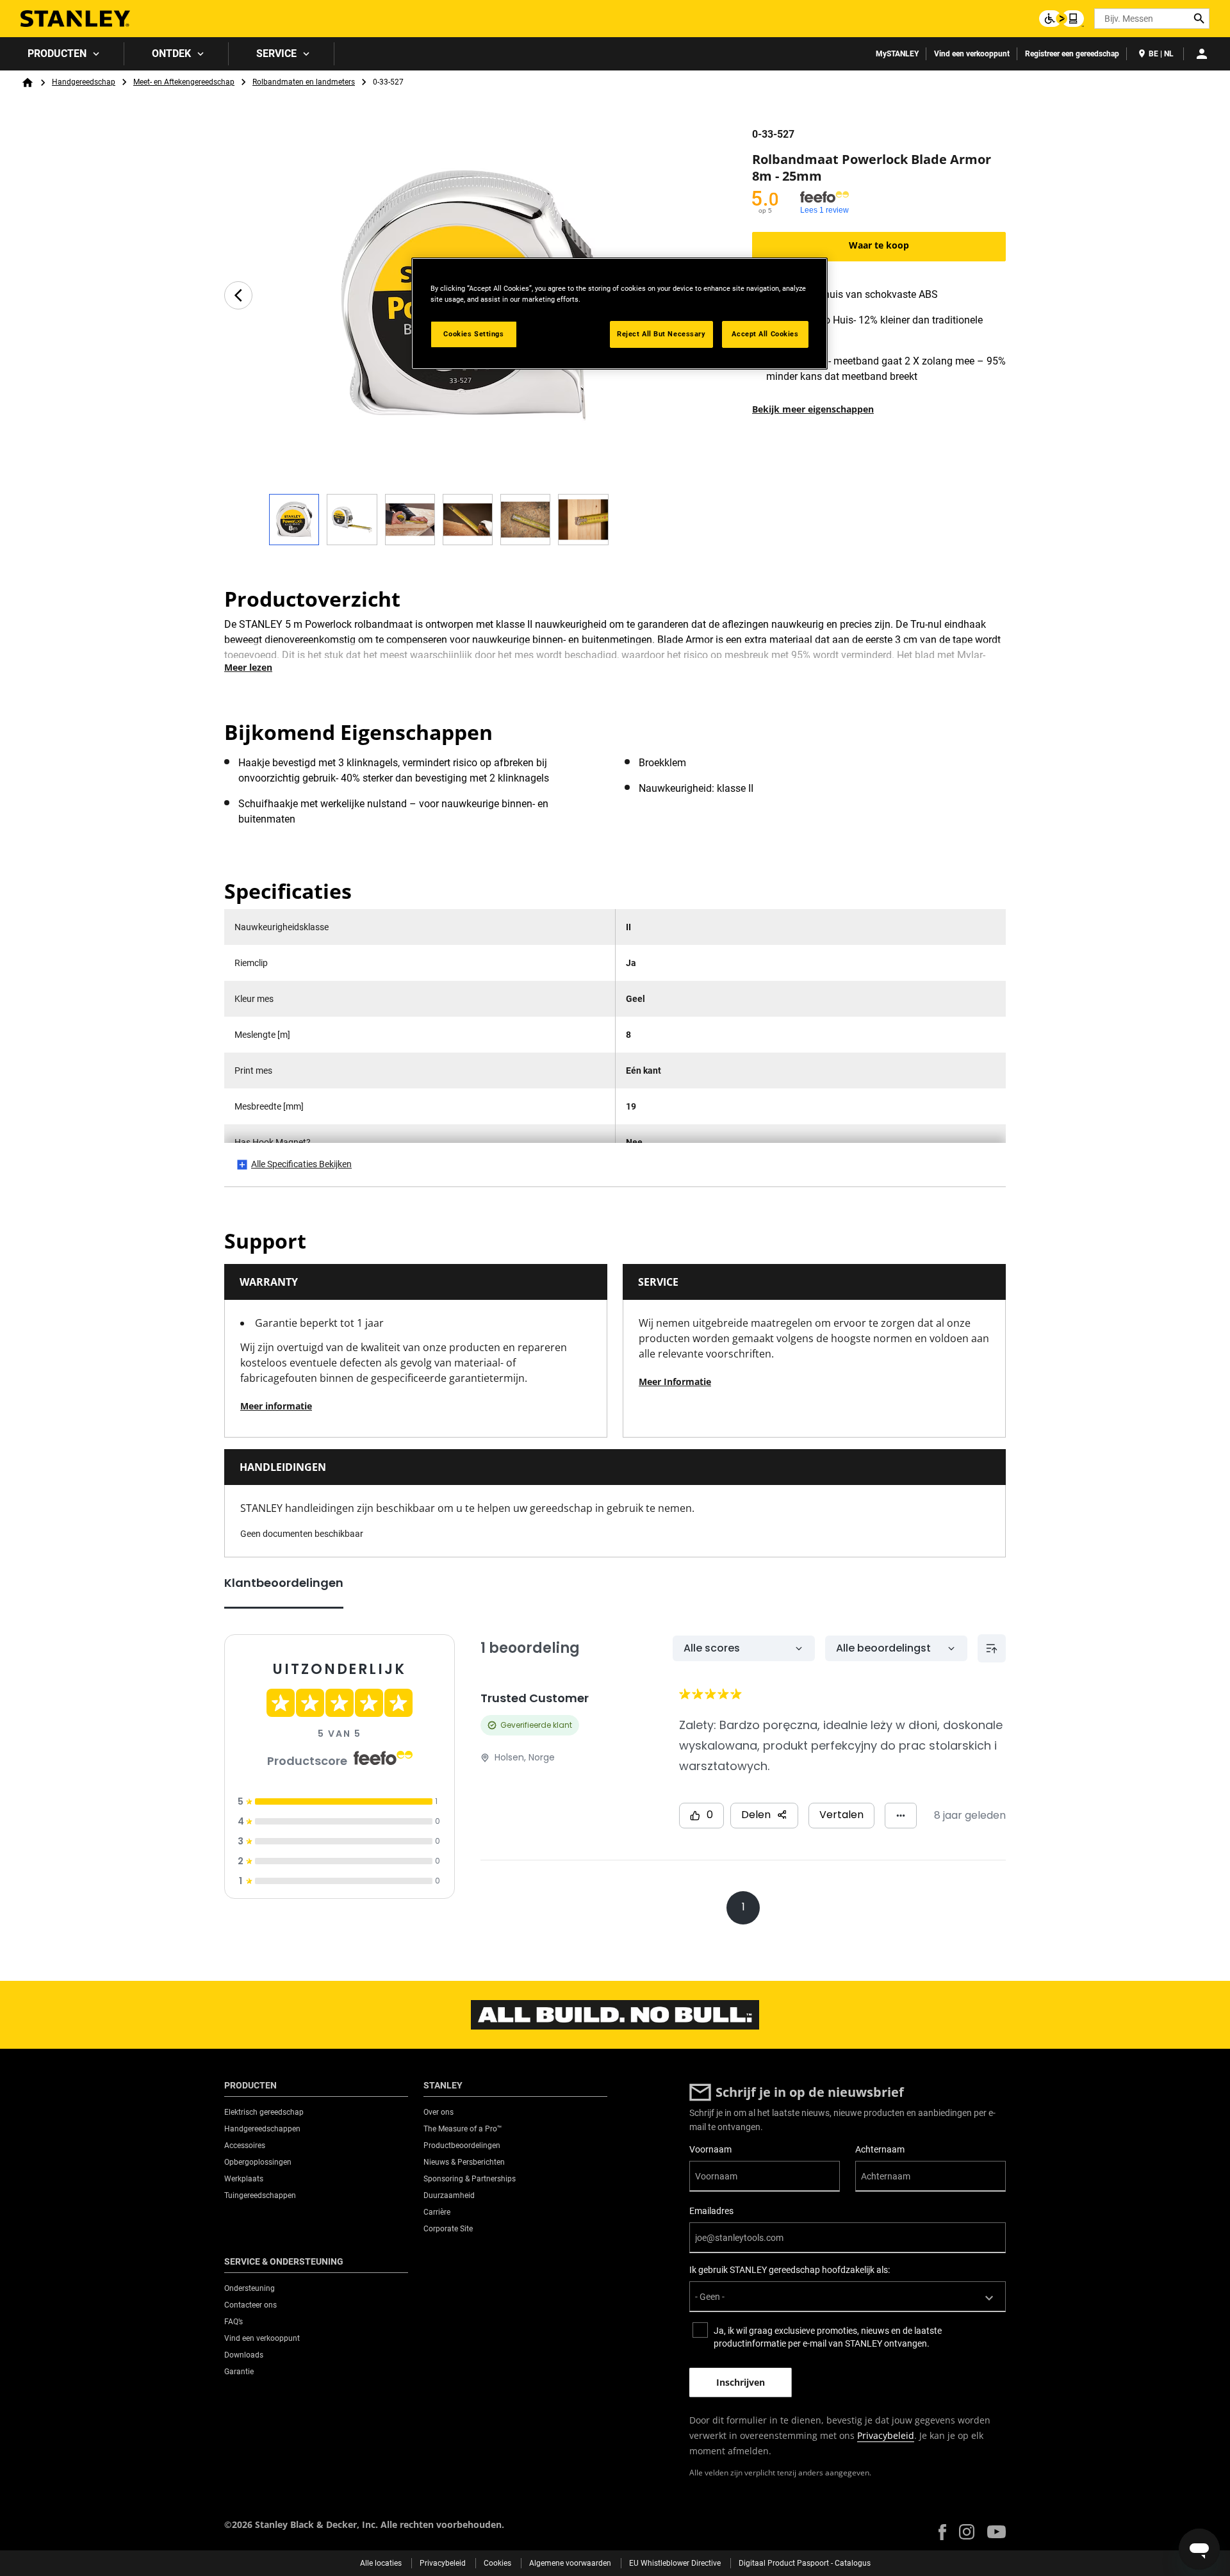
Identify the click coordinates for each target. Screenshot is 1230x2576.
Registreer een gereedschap (1072, 54)
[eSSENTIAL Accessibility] (1062, 19)
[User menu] (1202, 54)
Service (276, 53)
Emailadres (711, 2211)
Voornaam (710, 2149)
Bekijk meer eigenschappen (813, 409)
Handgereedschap (84, 82)
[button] (942, 2532)
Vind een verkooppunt (972, 54)
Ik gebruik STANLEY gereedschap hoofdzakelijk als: (790, 2270)
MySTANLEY (897, 54)
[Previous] (238, 295)
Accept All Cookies (765, 334)
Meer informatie (276, 1406)
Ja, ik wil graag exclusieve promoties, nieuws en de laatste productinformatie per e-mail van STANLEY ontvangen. (828, 2337)
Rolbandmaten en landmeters (304, 82)
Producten (57, 53)
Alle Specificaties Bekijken (301, 1164)
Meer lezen (248, 667)
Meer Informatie (675, 1382)
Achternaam (880, 2149)
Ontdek (171, 53)
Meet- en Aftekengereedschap (184, 82)
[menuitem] (62, 54)
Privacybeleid (886, 2435)
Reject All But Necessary (661, 334)
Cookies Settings (473, 334)
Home (28, 83)
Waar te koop (879, 245)
